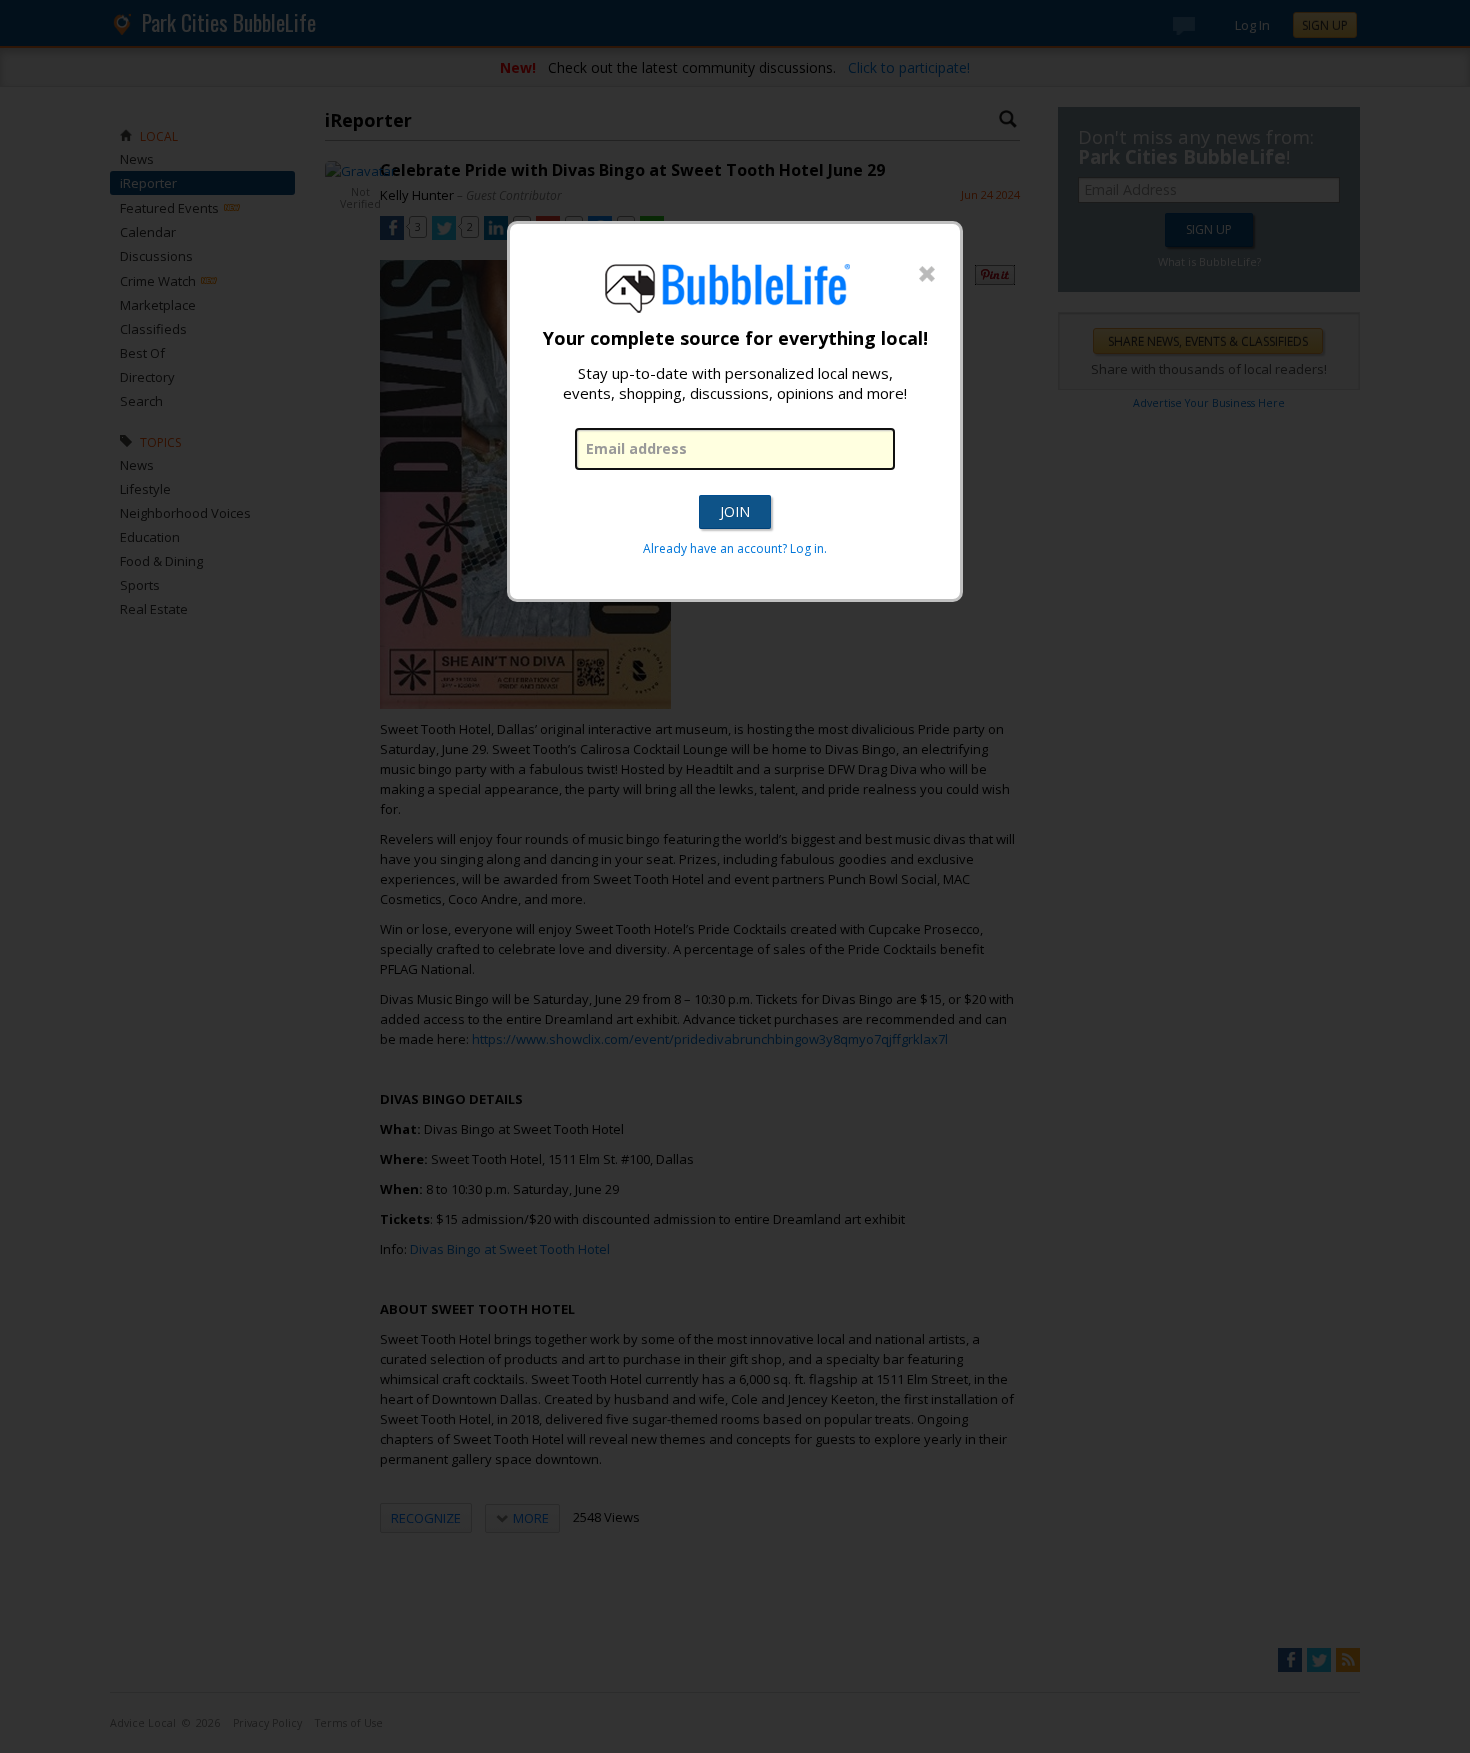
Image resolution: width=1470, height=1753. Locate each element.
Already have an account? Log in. (735, 548)
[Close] (927, 275)
